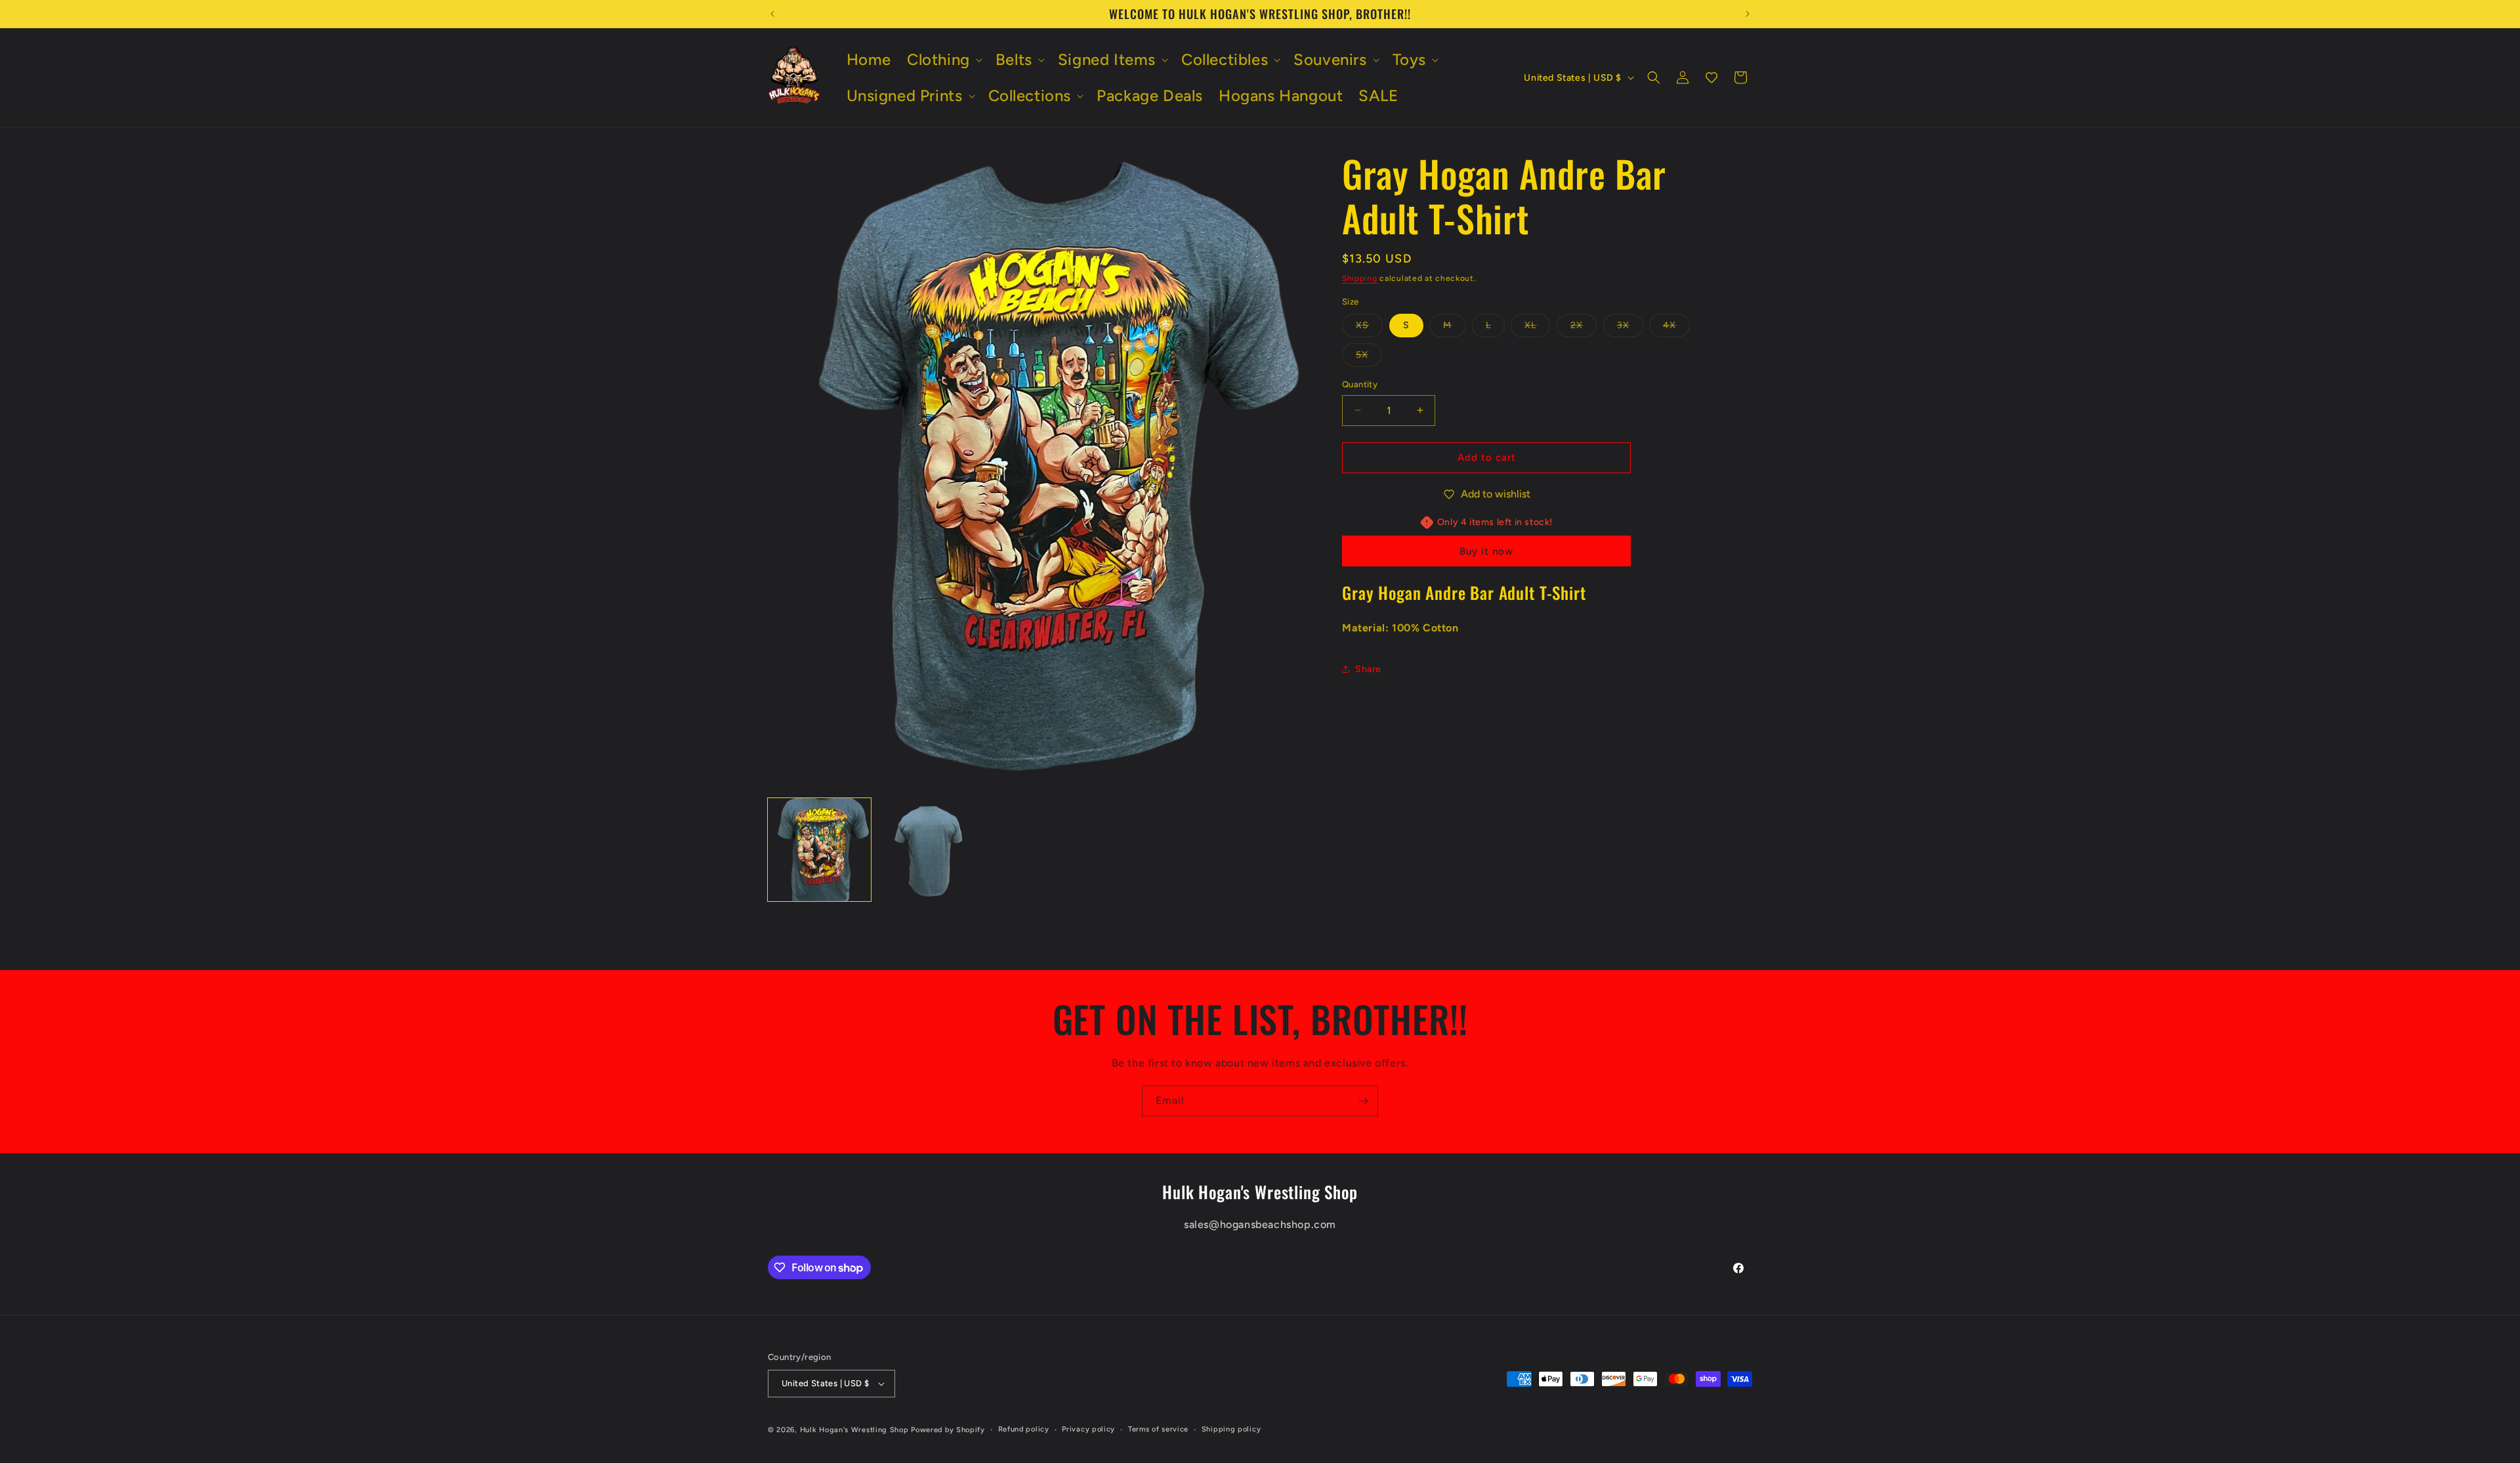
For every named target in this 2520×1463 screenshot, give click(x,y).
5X (1369, 358)
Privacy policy (1088, 1429)
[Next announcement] (1748, 14)
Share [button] (1368, 669)
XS (1369, 328)
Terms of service (1158, 1429)
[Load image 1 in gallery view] (819, 850)
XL (1537, 328)
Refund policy (1024, 1429)
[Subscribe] (1363, 1101)
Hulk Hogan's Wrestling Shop (854, 1430)
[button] (943, 59)
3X (1630, 328)
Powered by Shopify (948, 1430)
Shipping (1360, 278)
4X (1676, 328)
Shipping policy (1231, 1429)
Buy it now (1486, 551)
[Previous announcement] (772, 14)
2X (1584, 328)
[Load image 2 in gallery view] (929, 850)
